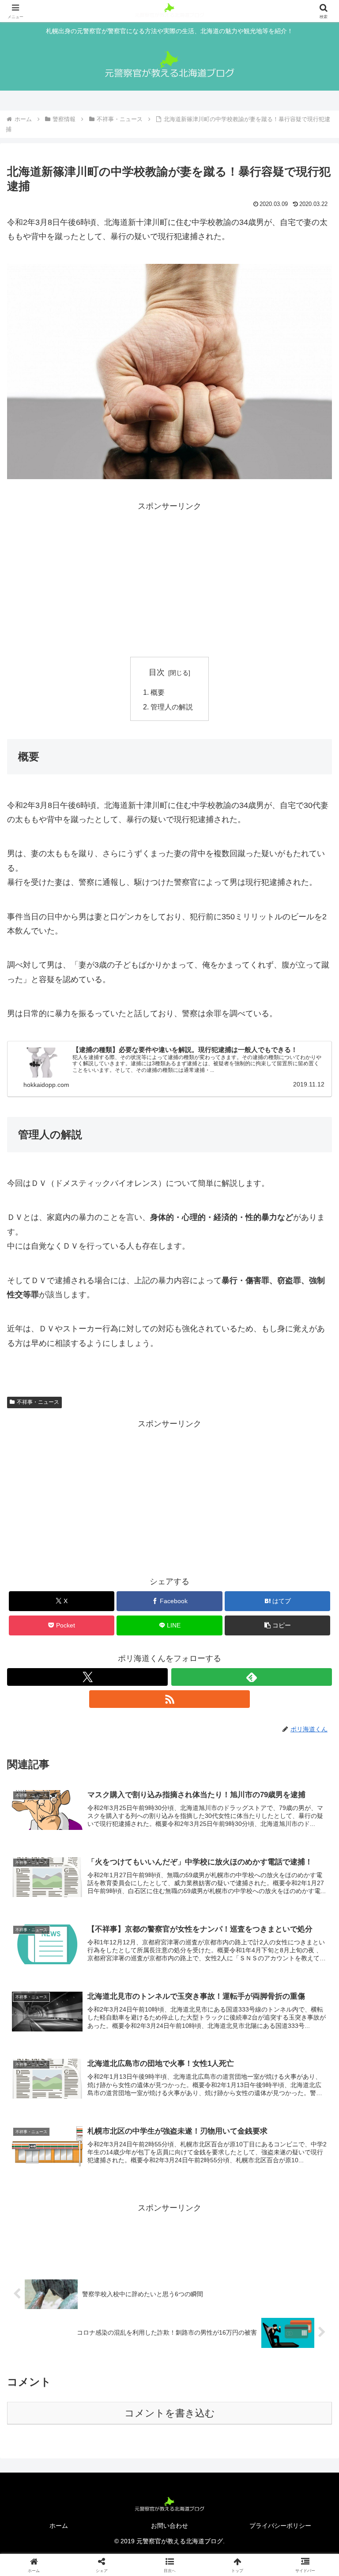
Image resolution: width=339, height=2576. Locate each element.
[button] (277, 1625)
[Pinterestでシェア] (94, 2393)
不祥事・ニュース (38, 1402)
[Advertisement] (88, 575)
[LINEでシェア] (283, 2369)
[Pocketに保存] (207, 2369)
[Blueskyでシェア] (207, 2345)
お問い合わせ (169, 2526)
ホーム (59, 2526)
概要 (158, 692)
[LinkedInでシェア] (169, 2393)
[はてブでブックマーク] (132, 2369)
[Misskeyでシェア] (283, 2345)
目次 (157, 672)
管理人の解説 (172, 707)
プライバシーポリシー (280, 2526)
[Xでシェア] (56, 2345)
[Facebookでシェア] (56, 2369)
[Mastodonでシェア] (132, 2345)
